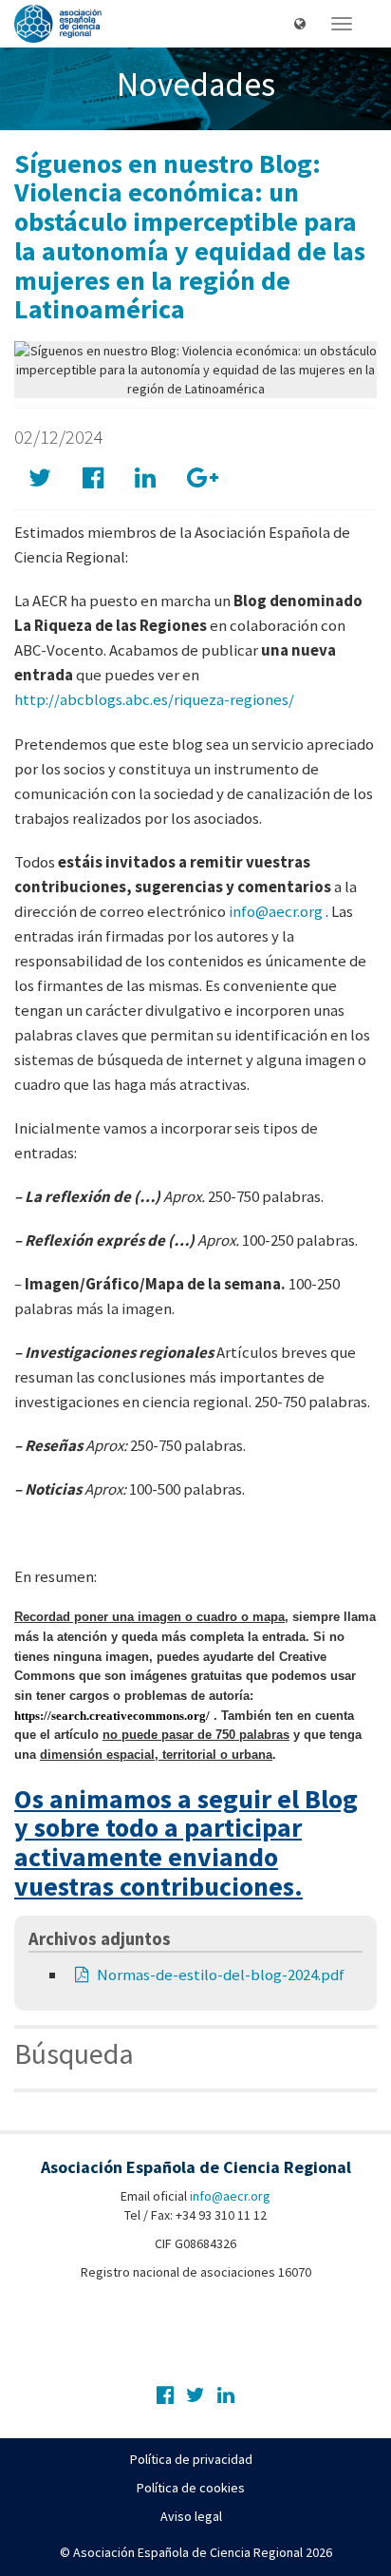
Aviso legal (191, 2516)
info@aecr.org (276, 911)
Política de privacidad (191, 2459)
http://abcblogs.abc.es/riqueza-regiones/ (154, 699)
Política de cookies (191, 2488)
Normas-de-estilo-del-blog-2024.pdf (221, 1975)
